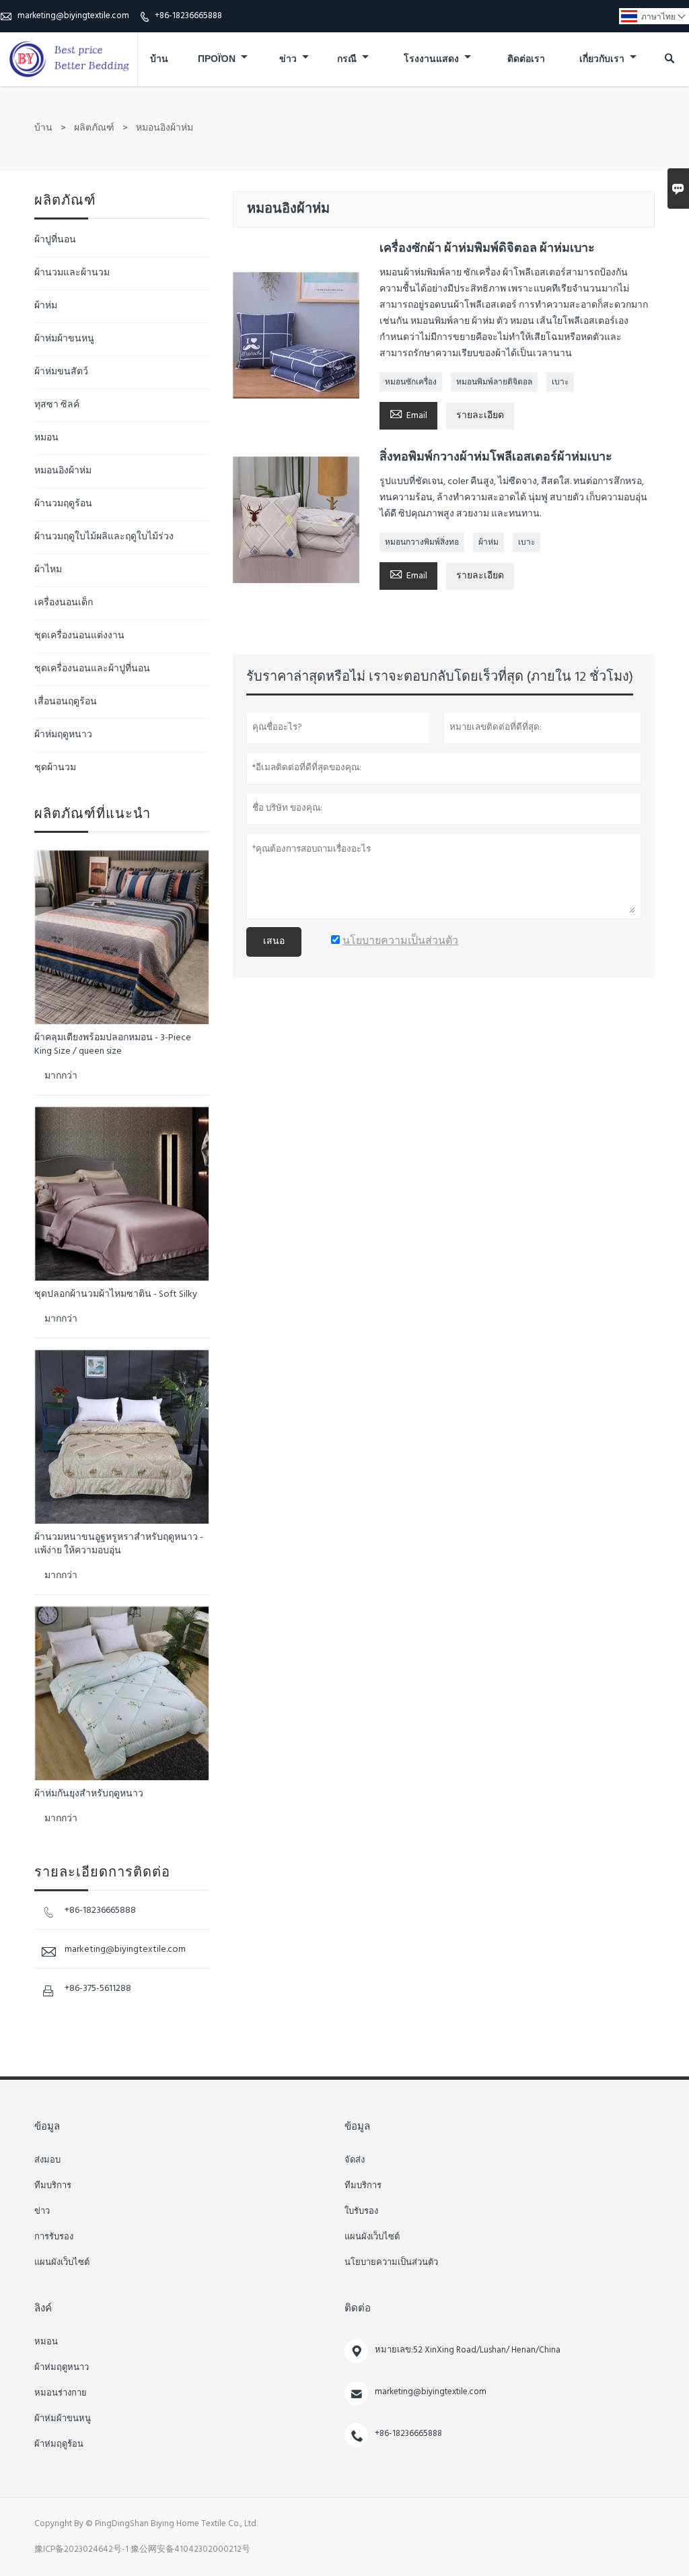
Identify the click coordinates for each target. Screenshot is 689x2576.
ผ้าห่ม (488, 543)
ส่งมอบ (47, 2161)
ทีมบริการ (53, 2186)
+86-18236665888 (188, 16)
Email (408, 415)
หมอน (46, 438)
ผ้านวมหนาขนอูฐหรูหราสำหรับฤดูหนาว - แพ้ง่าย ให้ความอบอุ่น (119, 1545)
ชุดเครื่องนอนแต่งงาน (79, 636)
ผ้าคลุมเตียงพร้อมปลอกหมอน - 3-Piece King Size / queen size (113, 1045)
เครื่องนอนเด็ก (64, 603)
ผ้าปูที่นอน (55, 240)
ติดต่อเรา (526, 60)
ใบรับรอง (361, 2212)
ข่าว (289, 60)
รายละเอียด (480, 416)
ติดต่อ (358, 2309)
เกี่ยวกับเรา (603, 60)
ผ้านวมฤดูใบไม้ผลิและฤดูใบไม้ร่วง (104, 537)
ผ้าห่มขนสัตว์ (61, 372)
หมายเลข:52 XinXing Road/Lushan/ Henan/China (468, 2350)
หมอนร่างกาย (61, 2394)
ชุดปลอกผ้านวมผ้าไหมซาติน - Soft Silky (116, 1295)
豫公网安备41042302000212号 (190, 2549)
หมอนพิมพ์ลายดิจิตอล (494, 382)
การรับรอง (54, 2237)
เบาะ (560, 382)
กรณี (348, 60)
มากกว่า (61, 1076)
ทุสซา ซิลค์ (57, 405)
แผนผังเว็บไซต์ (62, 2263)
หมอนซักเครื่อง (411, 382)
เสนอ (274, 942)
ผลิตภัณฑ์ (94, 128)
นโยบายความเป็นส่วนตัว (391, 2263)
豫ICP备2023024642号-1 (81, 2549)
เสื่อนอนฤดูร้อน (66, 702)
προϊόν (218, 60)
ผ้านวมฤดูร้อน (63, 504)
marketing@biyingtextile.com (73, 16)
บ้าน (159, 60)
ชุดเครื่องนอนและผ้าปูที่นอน (92, 669)
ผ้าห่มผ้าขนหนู (64, 339)
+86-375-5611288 (98, 1989)
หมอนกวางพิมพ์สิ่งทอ (422, 543)
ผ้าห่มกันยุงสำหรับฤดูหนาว (89, 1794)
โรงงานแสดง (432, 60)
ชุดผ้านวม (55, 768)
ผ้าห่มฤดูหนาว (63, 735)
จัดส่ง (355, 2161)
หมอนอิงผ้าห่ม (63, 471)
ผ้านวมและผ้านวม (72, 273)
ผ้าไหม (48, 570)
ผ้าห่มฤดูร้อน (59, 2445)
